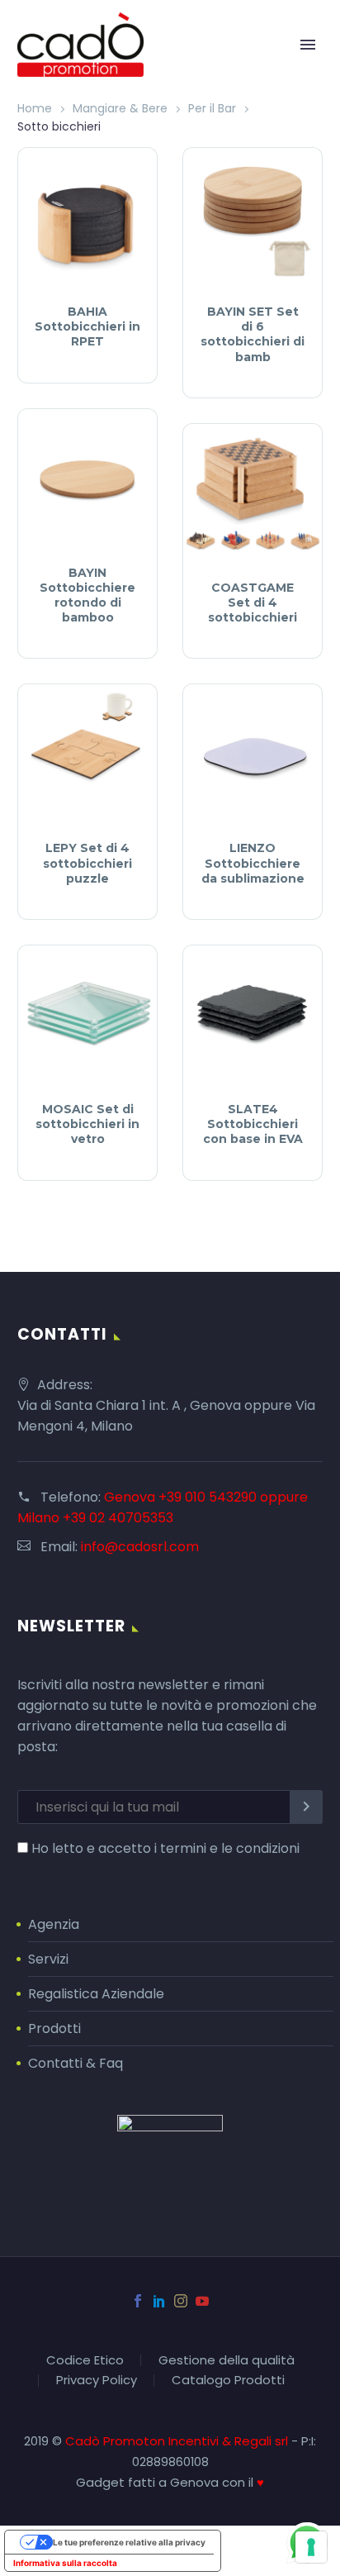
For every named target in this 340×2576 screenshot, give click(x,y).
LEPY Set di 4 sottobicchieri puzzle (87, 863)
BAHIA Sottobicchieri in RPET (87, 326)
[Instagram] (181, 2301)
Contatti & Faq (76, 2063)
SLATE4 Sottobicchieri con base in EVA (253, 1124)
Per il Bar (212, 108)
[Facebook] (138, 2301)
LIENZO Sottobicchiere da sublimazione (253, 863)
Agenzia (54, 1924)
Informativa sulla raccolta (65, 2563)
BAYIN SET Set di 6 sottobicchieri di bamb (253, 334)
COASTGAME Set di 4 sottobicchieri (253, 602)
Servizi (48, 1959)
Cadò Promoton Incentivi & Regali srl (178, 2441)
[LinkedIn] (159, 2301)
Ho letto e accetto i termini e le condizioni (165, 1848)
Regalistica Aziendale (96, 1994)
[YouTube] (202, 2301)
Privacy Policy (97, 2381)
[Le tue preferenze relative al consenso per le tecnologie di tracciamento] (311, 2547)
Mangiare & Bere (120, 108)
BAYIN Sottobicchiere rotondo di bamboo (87, 595)
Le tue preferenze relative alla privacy (129, 2542)
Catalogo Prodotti (228, 2381)
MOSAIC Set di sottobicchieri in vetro (87, 1124)
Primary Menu (308, 45)
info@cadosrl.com (140, 1547)
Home (35, 108)
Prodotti (54, 2028)
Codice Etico (85, 2361)
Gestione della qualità (227, 2361)
